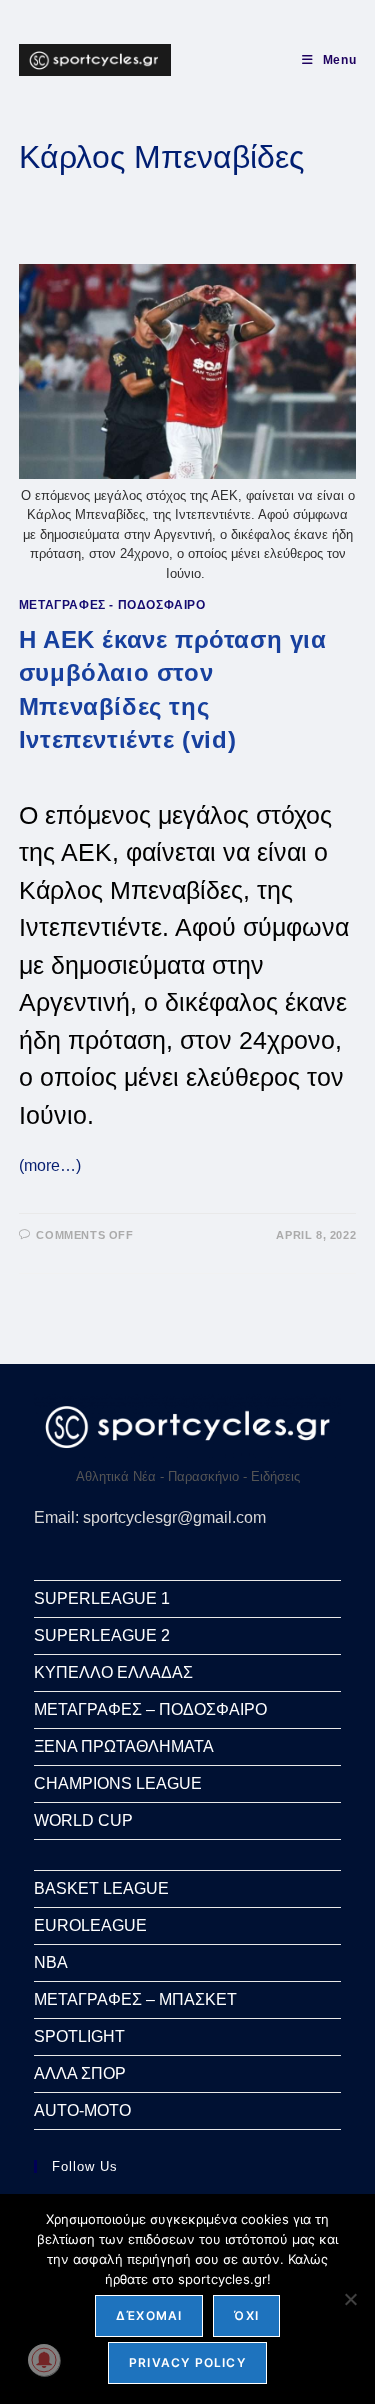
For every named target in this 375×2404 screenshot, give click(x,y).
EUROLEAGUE (90, 1925)
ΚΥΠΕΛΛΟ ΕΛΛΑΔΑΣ (113, 1672)
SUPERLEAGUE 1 (102, 1598)
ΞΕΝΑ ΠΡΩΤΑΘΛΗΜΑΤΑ (124, 1746)
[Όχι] (350, 2299)
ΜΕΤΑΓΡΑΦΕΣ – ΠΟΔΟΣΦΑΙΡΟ (150, 1709)
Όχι (246, 2315)
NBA (51, 1962)
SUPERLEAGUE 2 (102, 1635)
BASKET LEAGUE (101, 1888)
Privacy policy (187, 2362)
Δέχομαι (149, 2315)
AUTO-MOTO (82, 2110)
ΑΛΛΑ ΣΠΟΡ (80, 2073)
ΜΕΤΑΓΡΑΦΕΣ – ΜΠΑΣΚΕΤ (135, 1999)
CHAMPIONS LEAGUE (118, 1783)
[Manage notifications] (44, 2360)
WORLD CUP (83, 1820)
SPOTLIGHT (79, 2036)
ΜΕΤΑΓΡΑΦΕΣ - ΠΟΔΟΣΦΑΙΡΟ (112, 605)
